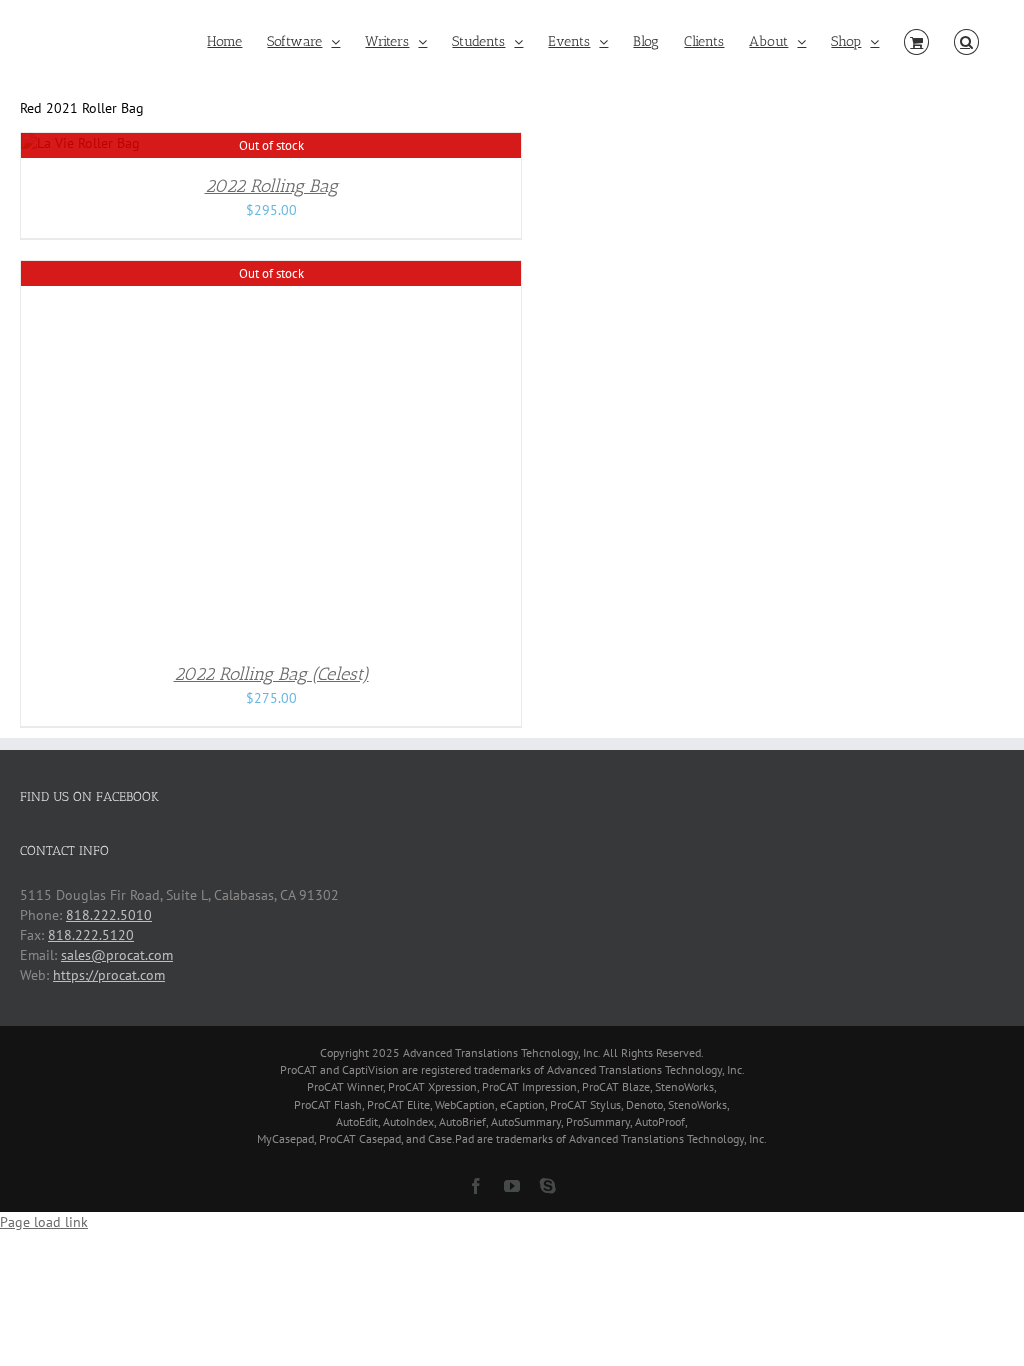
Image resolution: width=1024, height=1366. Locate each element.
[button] (966, 42)
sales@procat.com (117, 955)
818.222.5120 (91, 935)
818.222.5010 (109, 915)
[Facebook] (476, 1186)
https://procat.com (109, 975)
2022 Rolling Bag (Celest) (271, 674)
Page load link (44, 1222)
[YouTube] (512, 1186)
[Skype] (548, 1186)
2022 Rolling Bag (271, 186)
